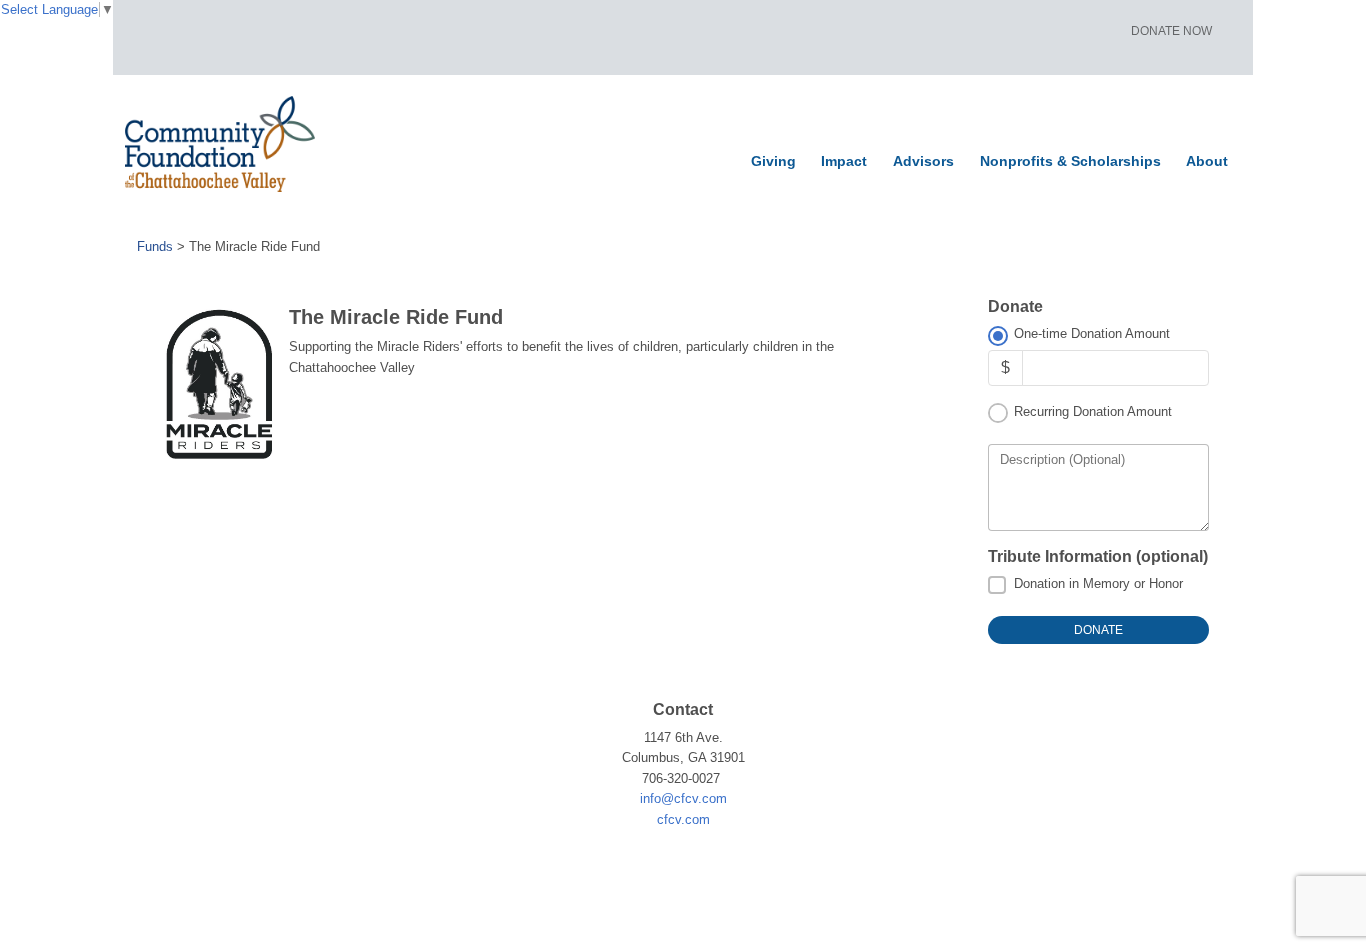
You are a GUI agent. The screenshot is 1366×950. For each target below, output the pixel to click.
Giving (773, 161)
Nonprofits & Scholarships (1070, 161)
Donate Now (1171, 31)
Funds (155, 246)
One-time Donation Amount (1092, 333)
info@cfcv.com (683, 798)
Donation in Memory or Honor (1098, 583)
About (1207, 161)
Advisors (923, 161)
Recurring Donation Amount (1093, 411)
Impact (844, 161)
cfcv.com (683, 819)
